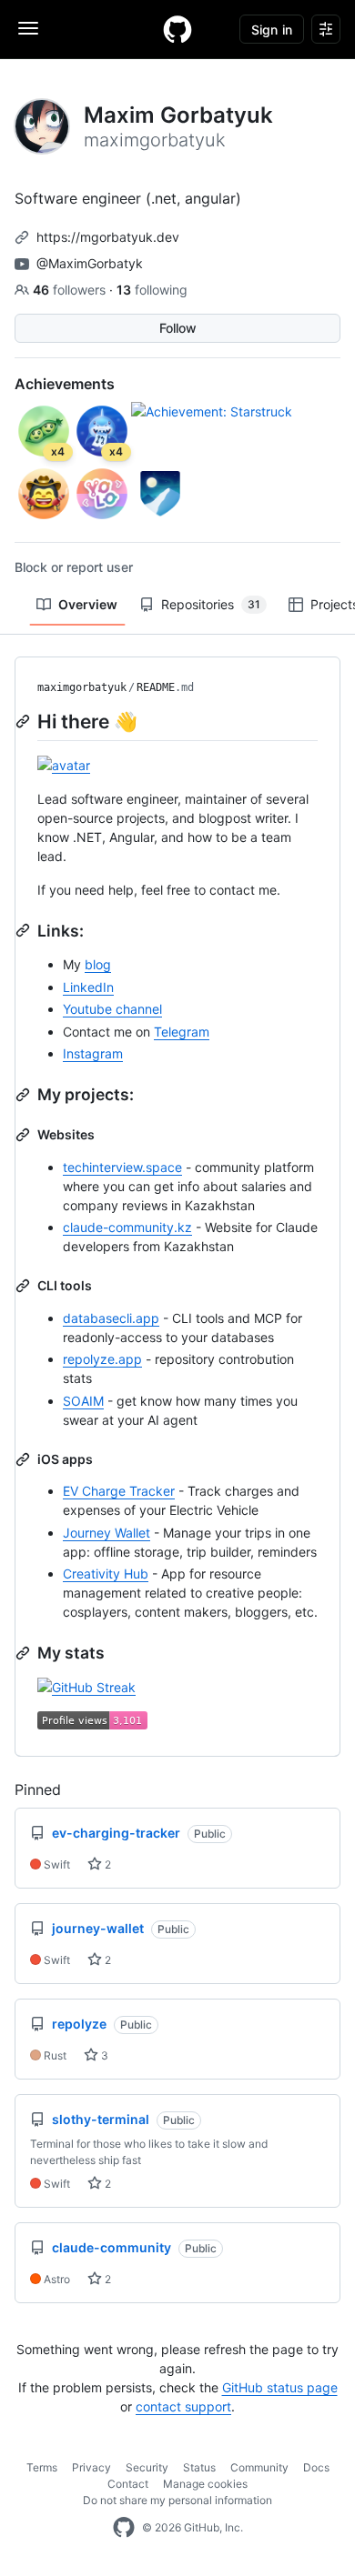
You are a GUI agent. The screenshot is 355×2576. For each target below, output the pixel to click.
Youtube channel (112, 1009)
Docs (316, 2467)
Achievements (65, 384)
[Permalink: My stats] (25, 1653)
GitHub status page (280, 2387)
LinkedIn (88, 987)
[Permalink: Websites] (25, 1135)
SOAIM (83, 1401)
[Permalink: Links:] (25, 930)
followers (71, 290)
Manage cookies (205, 2484)
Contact (128, 2484)
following (152, 290)
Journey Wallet (106, 1533)
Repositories (211, 604)
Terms (42, 2467)
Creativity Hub (106, 1574)
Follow (178, 328)
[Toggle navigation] (28, 28)
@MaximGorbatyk (90, 263)
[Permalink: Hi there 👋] (25, 721)
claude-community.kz (127, 1227)
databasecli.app (111, 1318)
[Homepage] (177, 29)
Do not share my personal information (177, 2500)
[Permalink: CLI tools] (25, 1286)
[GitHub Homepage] (124, 2528)
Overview (88, 604)
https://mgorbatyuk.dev (108, 237)
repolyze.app (102, 1359)
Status (199, 2467)
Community (259, 2467)
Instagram (93, 1053)
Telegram (182, 1032)
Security (147, 2467)
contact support (183, 2406)
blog (98, 964)
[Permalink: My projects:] (25, 1095)
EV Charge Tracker (119, 1491)
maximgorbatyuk (82, 687)
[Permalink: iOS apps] (25, 1459)
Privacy (91, 2467)
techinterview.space (122, 1167)
